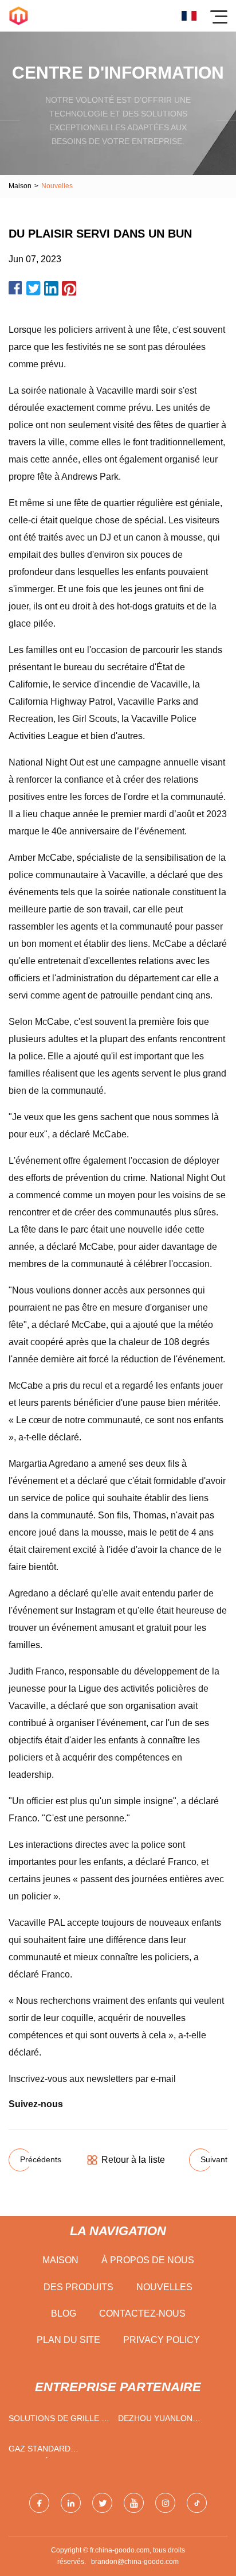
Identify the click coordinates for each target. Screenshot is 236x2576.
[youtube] (134, 2503)
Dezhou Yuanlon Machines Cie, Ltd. (158, 2421)
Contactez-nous (142, 2313)
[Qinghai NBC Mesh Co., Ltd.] (19, 16)
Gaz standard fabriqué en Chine (49, 2451)
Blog (64, 2313)
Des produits (78, 2287)
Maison (20, 186)
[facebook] (39, 2503)
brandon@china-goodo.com (135, 2562)
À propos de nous (148, 2260)
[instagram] (165, 2503)
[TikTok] (197, 2503)
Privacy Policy (162, 2340)
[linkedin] (71, 2503)
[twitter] (102, 2503)
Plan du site (68, 2340)
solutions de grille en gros (60, 2421)
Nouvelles (164, 2287)
